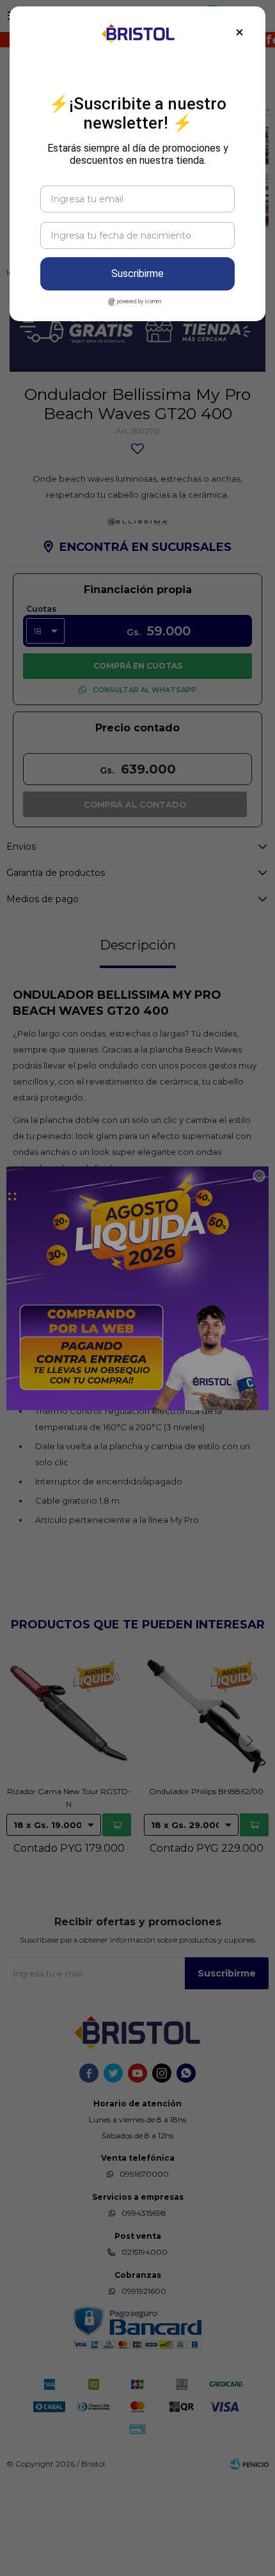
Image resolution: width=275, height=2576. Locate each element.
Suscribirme (137, 274)
